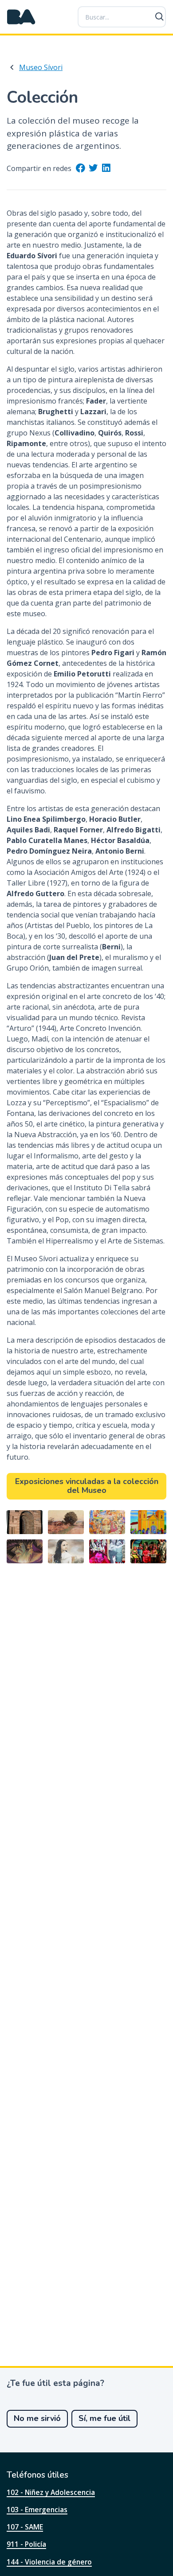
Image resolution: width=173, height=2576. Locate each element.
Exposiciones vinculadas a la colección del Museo (87, 1486)
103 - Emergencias (37, 2510)
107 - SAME (25, 2527)
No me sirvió (37, 2418)
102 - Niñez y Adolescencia (51, 2492)
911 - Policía (26, 2544)
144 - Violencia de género (49, 2562)
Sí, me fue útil (104, 2418)
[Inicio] (21, 17)
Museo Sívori (41, 67)
